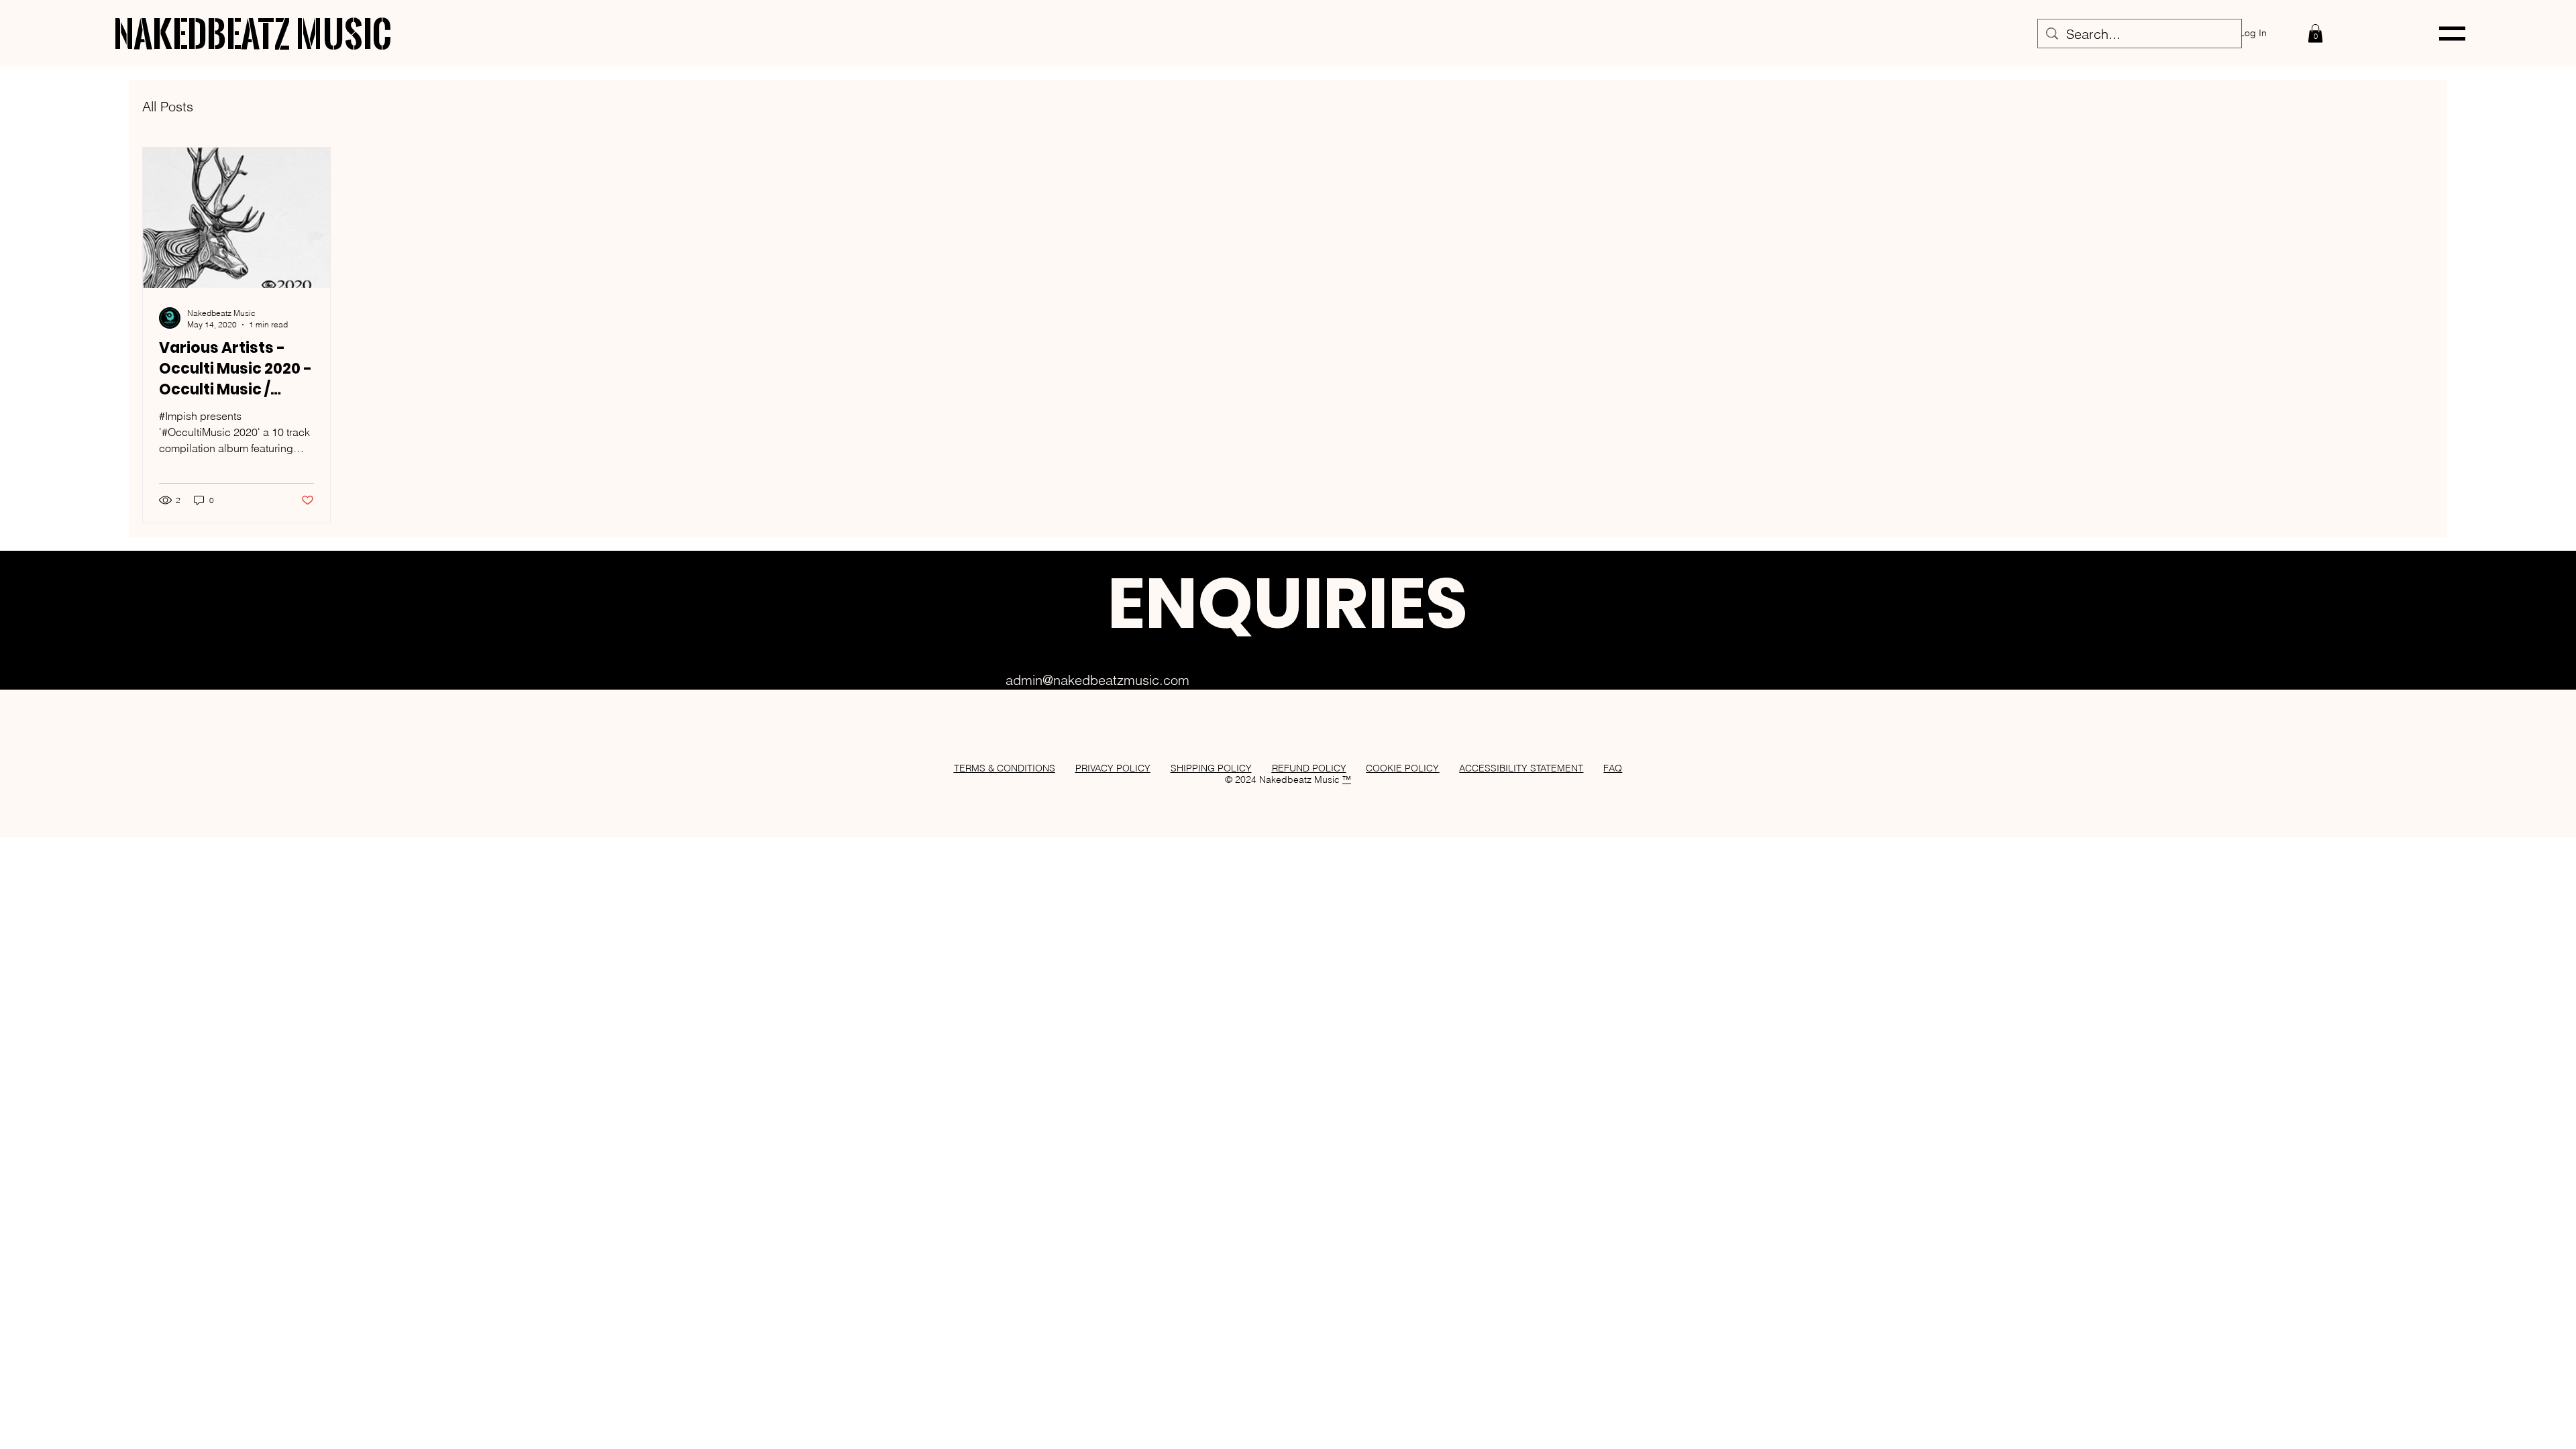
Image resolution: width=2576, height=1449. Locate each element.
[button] (2315, 33)
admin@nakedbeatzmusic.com (1097, 680)
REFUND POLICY (1309, 768)
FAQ (1613, 768)
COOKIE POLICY (1402, 768)
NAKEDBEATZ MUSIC (253, 33)
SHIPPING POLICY (1211, 768)
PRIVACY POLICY (1113, 768)
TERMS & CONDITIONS (1005, 768)
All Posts (168, 106)
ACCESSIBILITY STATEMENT (1521, 768)
